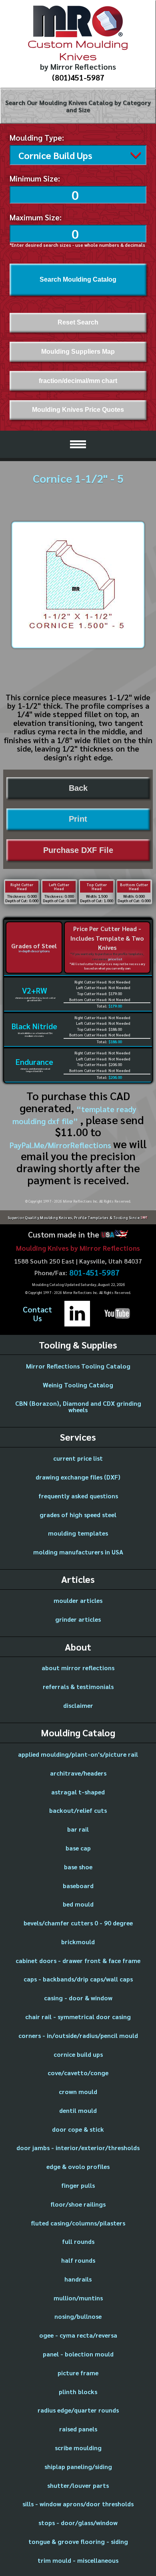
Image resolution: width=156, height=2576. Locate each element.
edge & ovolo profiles (78, 2166)
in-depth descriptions (34, 951)
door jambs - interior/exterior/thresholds (78, 2148)
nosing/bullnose (78, 2316)
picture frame (78, 2373)
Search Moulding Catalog (78, 279)
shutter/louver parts (78, 2485)
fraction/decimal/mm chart (78, 381)
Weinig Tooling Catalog (78, 1385)
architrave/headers (78, 1773)
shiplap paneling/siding (78, 2466)
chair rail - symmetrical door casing (78, 2017)
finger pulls (78, 2185)
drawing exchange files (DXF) (78, 1477)
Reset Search (78, 322)
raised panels (78, 2429)
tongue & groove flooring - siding (78, 2541)
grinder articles (78, 1619)
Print (78, 819)
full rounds (78, 2241)
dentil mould (78, 2110)
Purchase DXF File (78, 850)
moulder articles (78, 1600)
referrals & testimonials (78, 1686)
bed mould (78, 1904)
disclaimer (78, 1705)
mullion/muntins (78, 2298)
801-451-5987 (94, 1273)
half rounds (78, 2260)
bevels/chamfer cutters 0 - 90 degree (78, 1923)
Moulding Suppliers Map (78, 352)
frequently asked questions (78, 1496)
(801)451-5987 (78, 77)
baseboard (78, 1886)
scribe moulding (78, 2448)
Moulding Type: (37, 137)
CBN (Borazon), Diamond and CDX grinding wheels (78, 1406)
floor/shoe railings (78, 2204)
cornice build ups (78, 2054)
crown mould (78, 2091)
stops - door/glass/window (78, 2523)
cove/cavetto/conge (78, 2073)
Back (78, 788)
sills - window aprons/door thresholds (78, 2504)
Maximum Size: (36, 217)
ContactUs (37, 1314)
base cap (78, 1848)
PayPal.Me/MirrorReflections (61, 1145)
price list (115, 959)
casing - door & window (78, 1998)
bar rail (78, 1829)
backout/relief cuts (78, 1810)
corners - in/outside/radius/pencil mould (78, 2035)
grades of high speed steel (78, 1515)
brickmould (78, 1942)
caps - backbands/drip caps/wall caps (78, 1979)
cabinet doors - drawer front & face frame (78, 1960)
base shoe (78, 1867)
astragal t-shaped (78, 1792)
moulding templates (78, 1533)
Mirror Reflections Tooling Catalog (78, 1366)
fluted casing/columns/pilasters (78, 2223)
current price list (78, 1458)
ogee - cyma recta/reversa (78, 2335)
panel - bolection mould (78, 2354)
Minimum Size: (35, 178)
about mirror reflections (78, 1668)
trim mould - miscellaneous (78, 2560)
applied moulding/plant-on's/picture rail (78, 1754)
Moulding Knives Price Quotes (78, 410)
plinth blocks (78, 2392)
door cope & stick (78, 2129)
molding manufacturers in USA (78, 1552)
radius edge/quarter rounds (78, 2410)
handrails (78, 2279)
